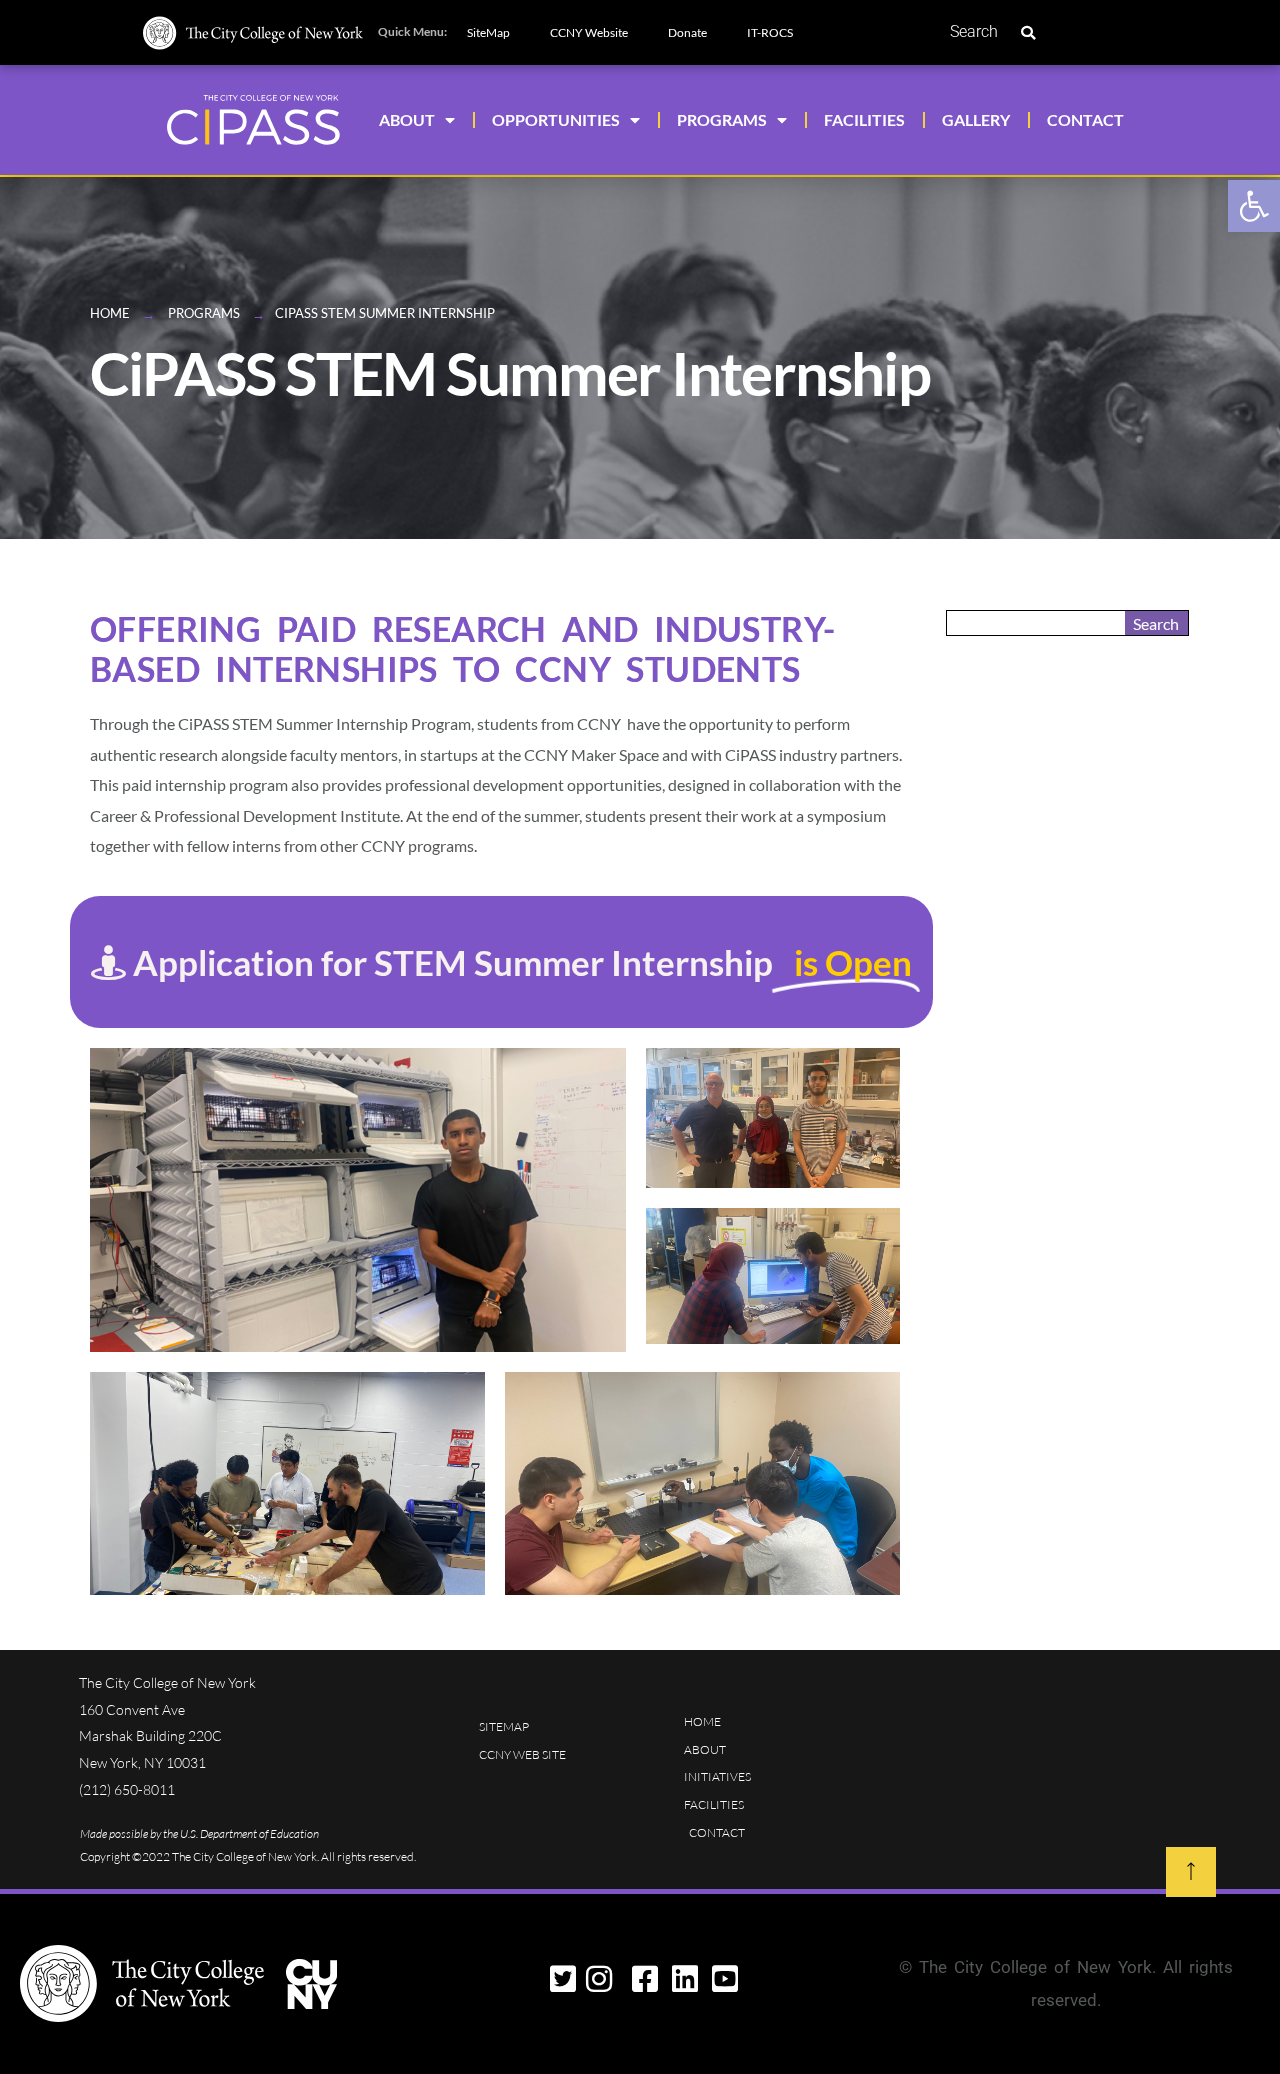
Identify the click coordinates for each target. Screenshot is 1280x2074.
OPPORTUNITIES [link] (556, 119)
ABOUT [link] (407, 119)
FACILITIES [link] (864, 119)
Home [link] (110, 313)
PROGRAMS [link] (722, 119)
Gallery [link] (976, 119)
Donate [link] (687, 32)
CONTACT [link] (1085, 119)
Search (974, 31)
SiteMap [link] (488, 32)
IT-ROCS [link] (770, 32)
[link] (1254, 206)
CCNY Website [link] (589, 32)
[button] (1028, 33)
